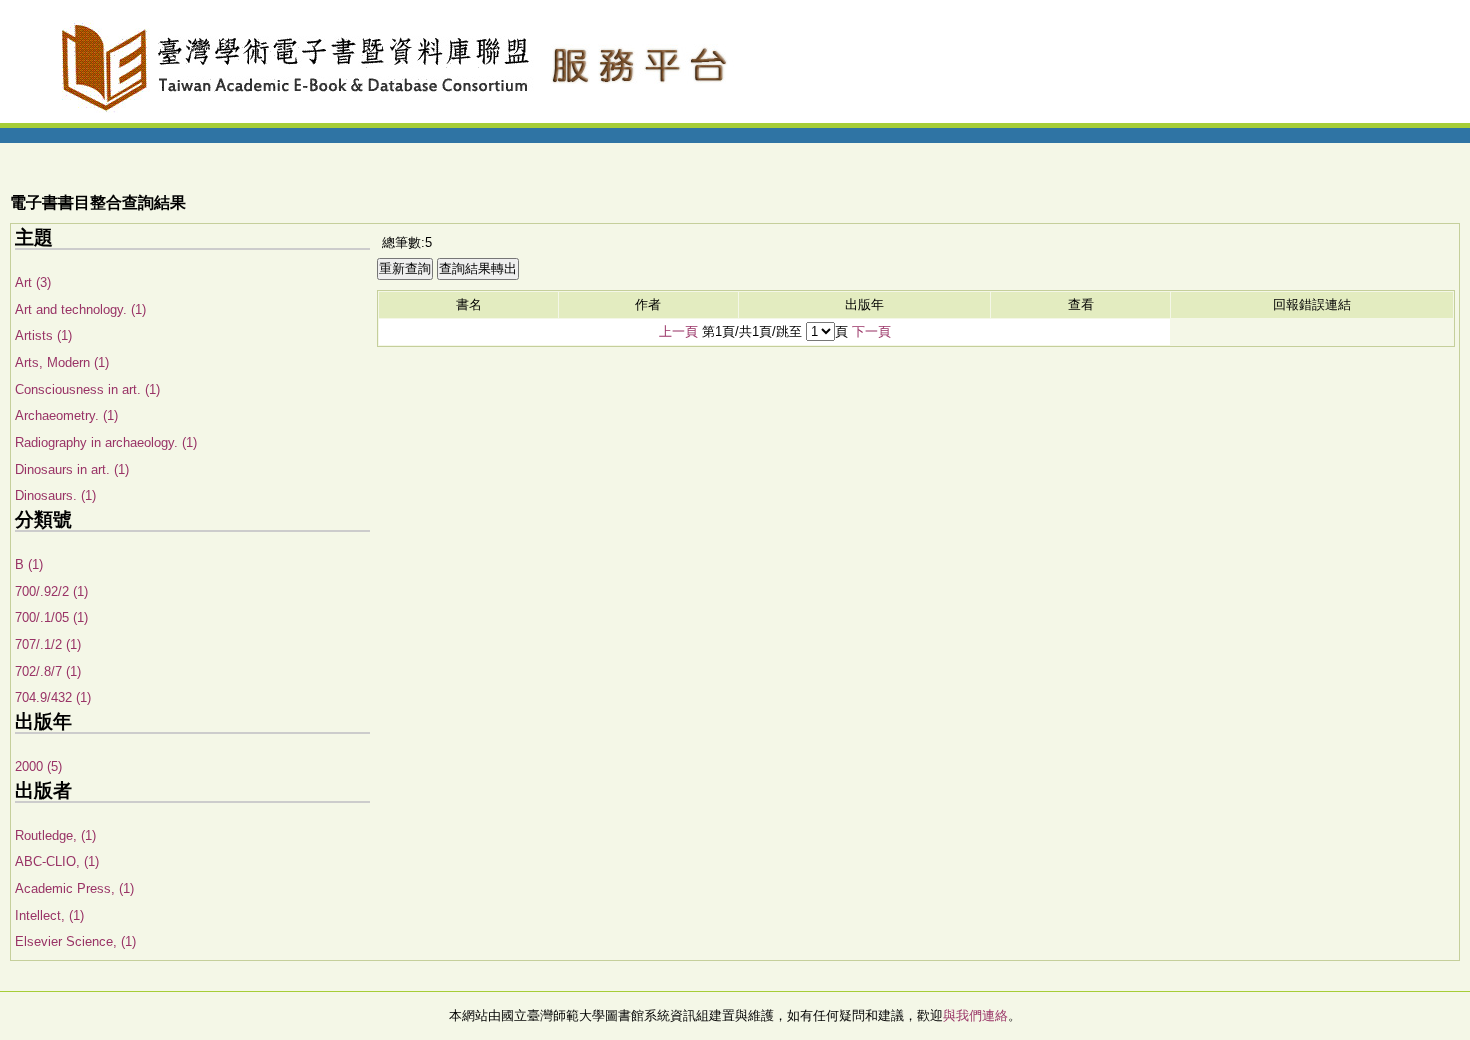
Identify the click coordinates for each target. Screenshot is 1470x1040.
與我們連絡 (975, 1015)
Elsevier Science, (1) (75, 941)
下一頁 (871, 331)
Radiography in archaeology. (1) (106, 442)
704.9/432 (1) (53, 697)
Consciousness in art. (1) (87, 389)
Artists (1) (43, 335)
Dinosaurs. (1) (55, 495)
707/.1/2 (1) (48, 644)
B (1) (29, 564)
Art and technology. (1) (80, 309)
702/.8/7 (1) (48, 671)
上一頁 (678, 331)
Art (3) (33, 282)
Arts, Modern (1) (62, 362)
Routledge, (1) (55, 835)
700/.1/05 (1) (51, 617)
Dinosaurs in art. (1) (72, 469)
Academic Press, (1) (74, 888)
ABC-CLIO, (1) (57, 861)
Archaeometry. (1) (66, 415)
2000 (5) (38, 766)
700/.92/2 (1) (51, 591)
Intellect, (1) (49, 915)
